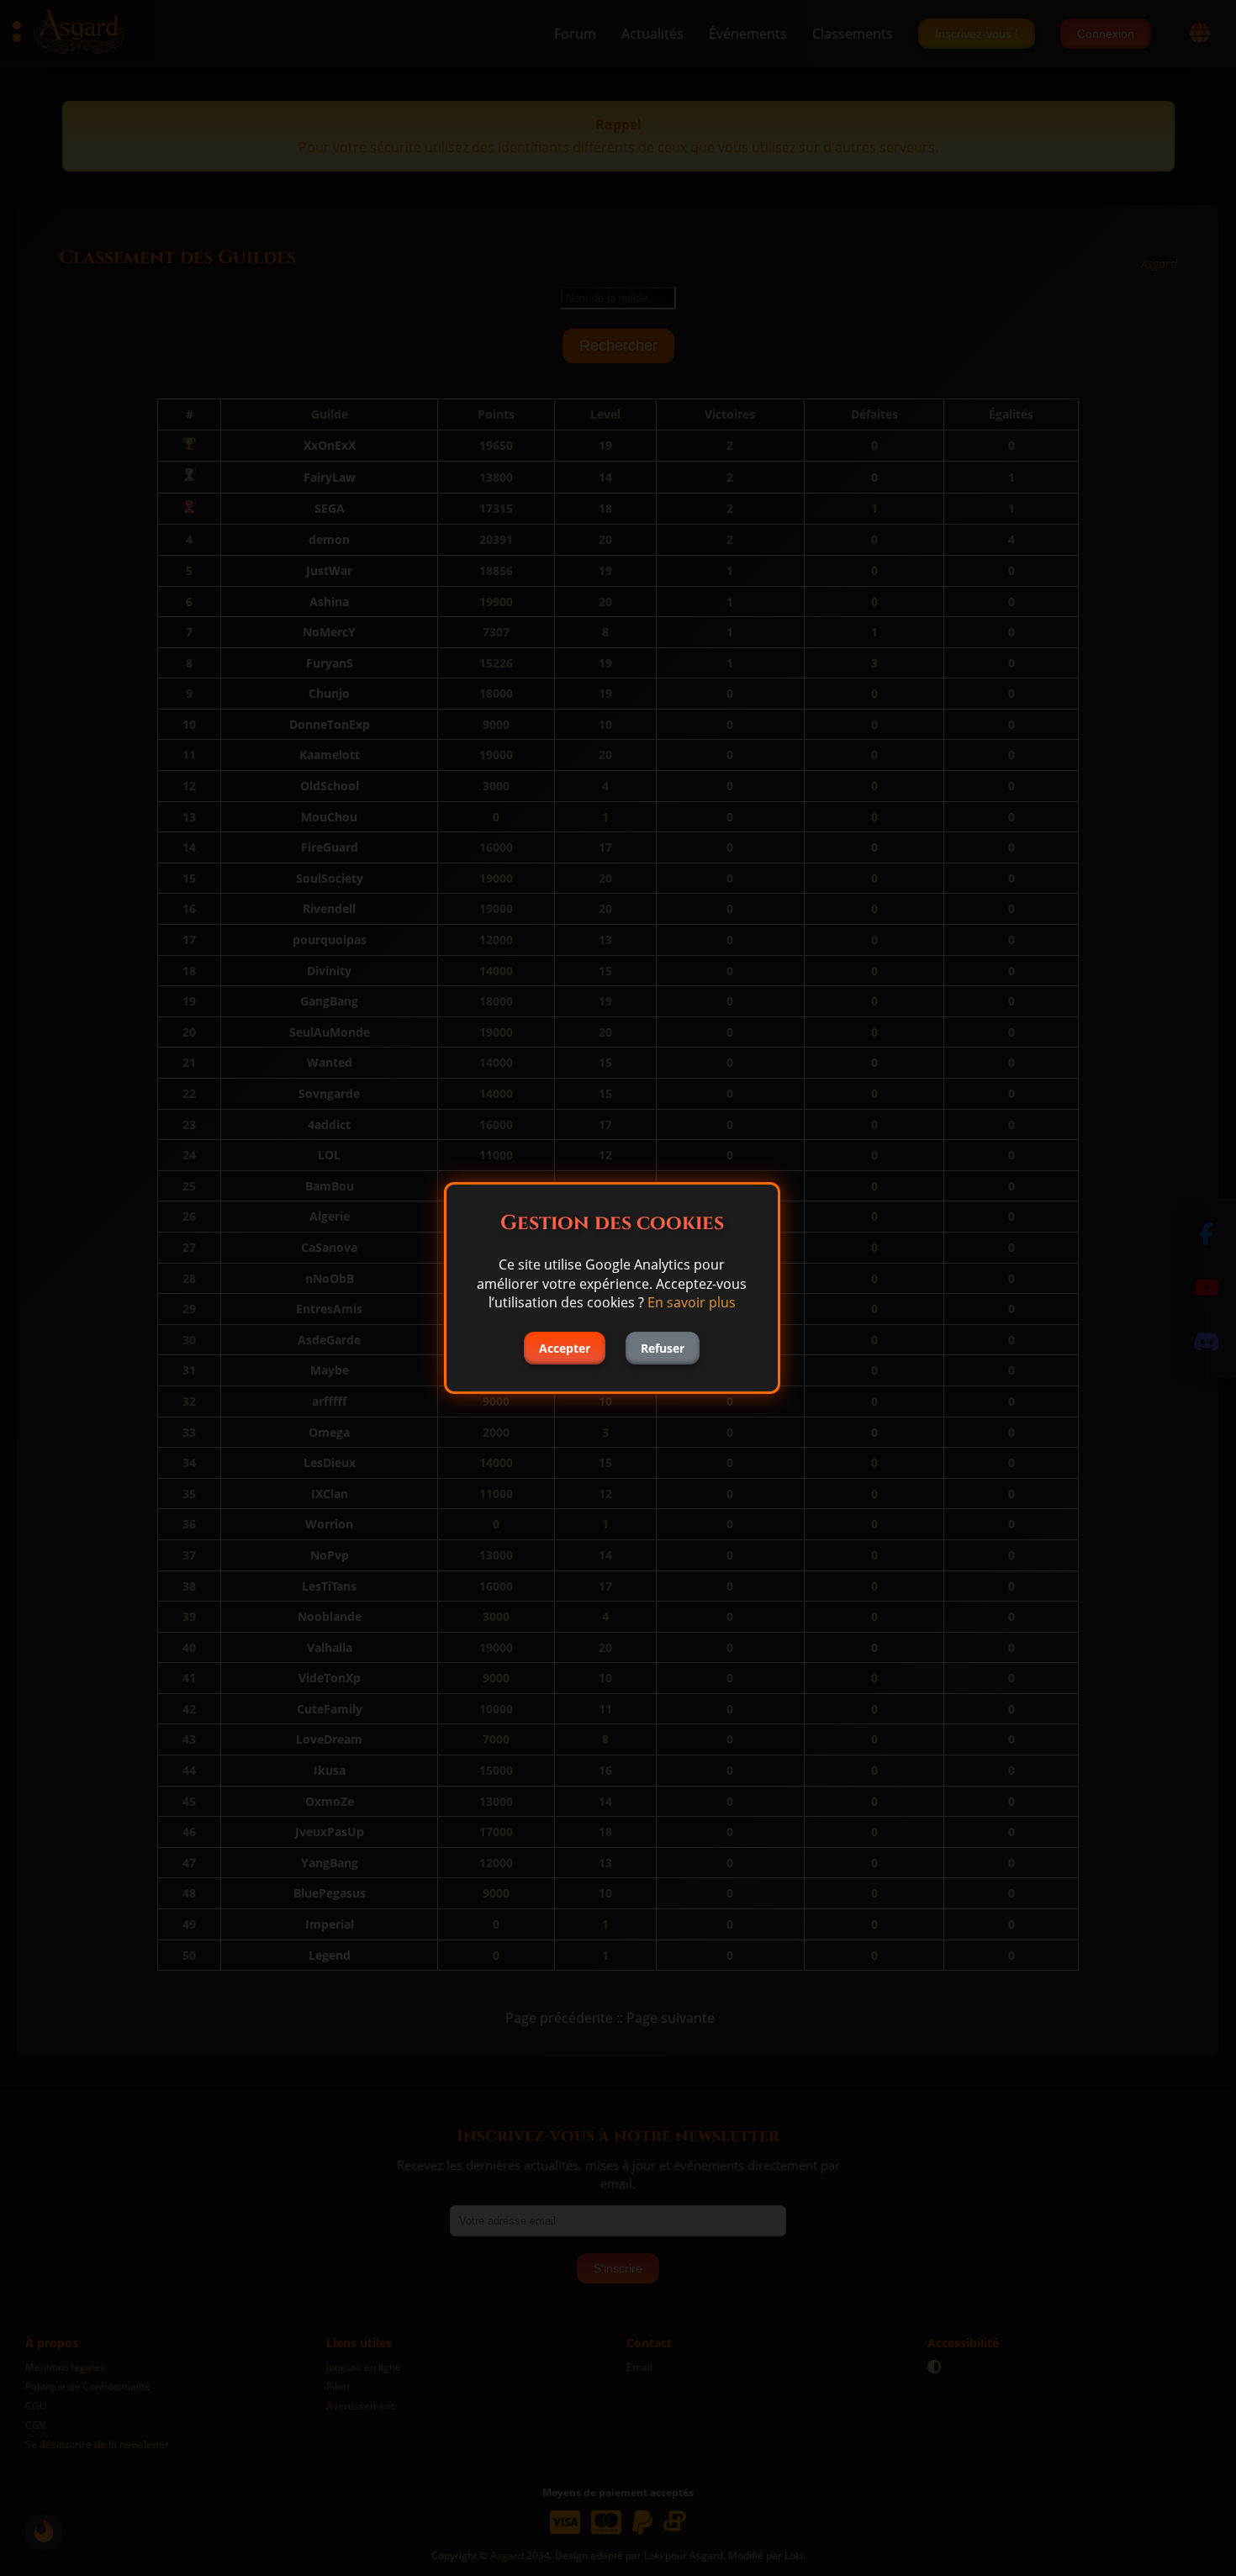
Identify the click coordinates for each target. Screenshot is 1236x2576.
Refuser (663, 1348)
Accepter (565, 1348)
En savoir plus (692, 1302)
